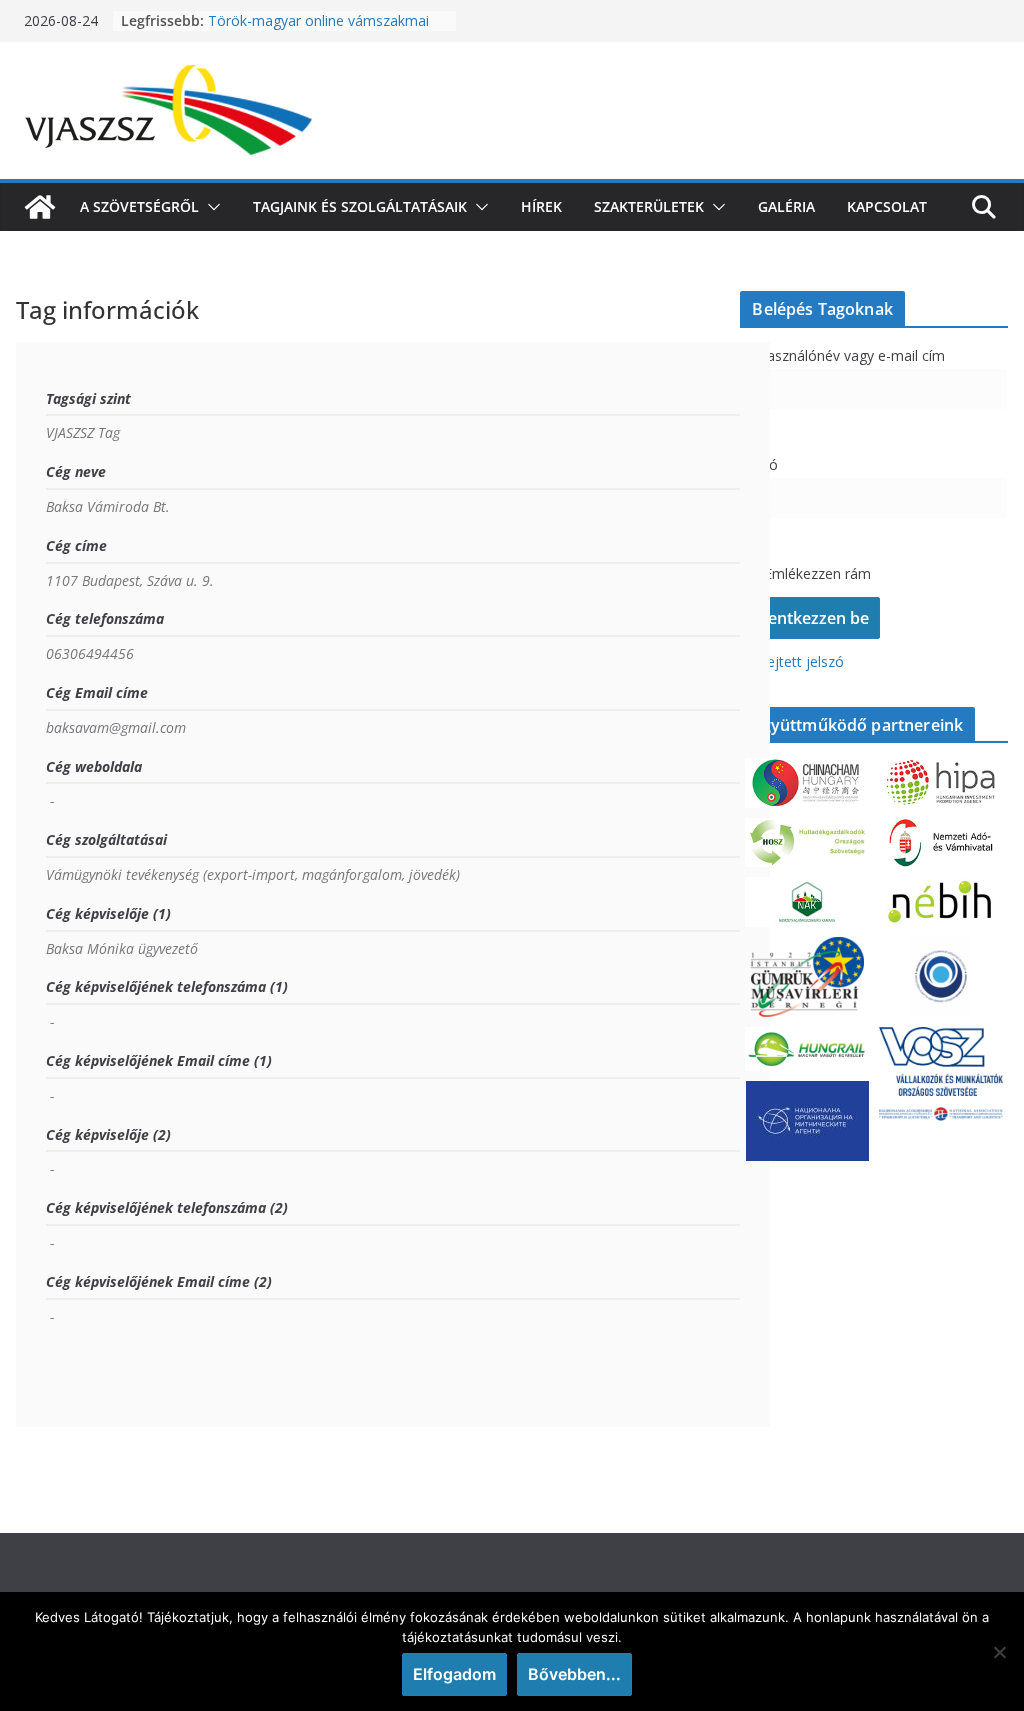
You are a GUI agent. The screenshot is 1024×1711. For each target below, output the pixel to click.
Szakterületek (649, 206)
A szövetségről (139, 206)
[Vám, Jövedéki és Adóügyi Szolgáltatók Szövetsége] (40, 207)
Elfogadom (454, 1674)
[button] (210, 207)
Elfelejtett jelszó (792, 661)
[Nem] (999, 1652)
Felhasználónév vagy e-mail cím (842, 355)
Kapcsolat (887, 206)
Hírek (541, 206)
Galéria (786, 206)
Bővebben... (574, 1674)
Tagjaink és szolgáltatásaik (360, 206)
